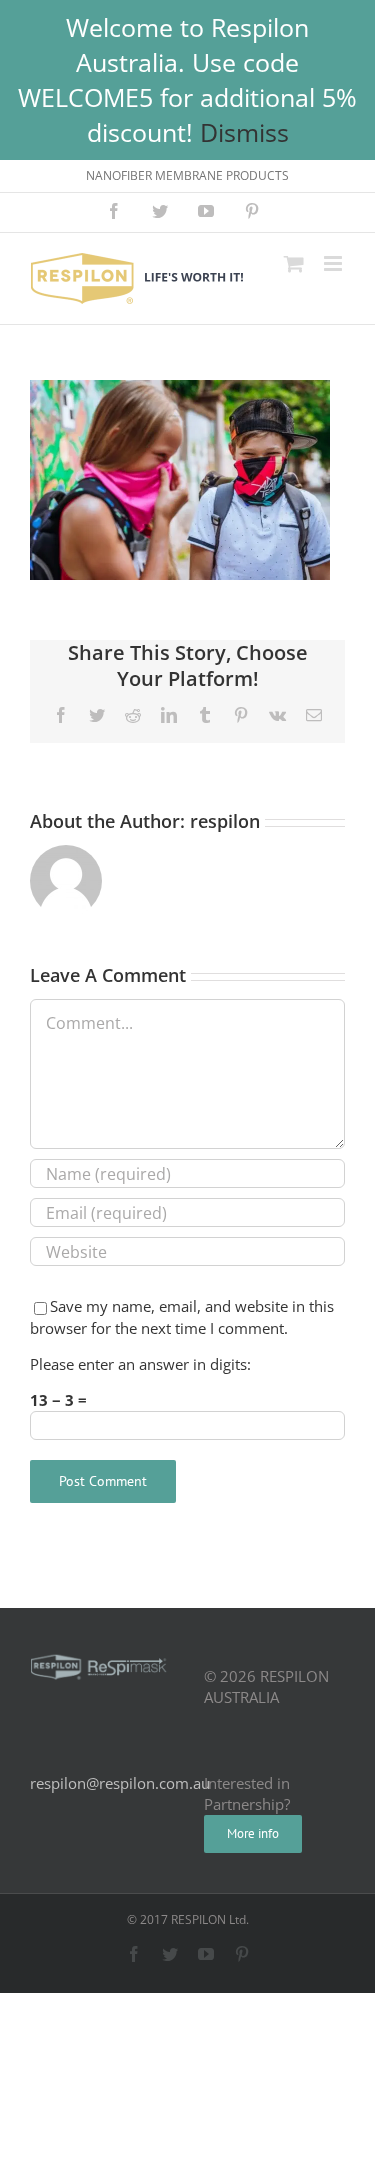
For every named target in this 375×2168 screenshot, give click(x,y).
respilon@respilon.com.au (120, 1783)
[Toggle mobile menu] (334, 263)
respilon (225, 821)
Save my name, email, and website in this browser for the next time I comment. (182, 1316)
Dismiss (244, 132)
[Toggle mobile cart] (294, 263)
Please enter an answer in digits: (140, 1364)
